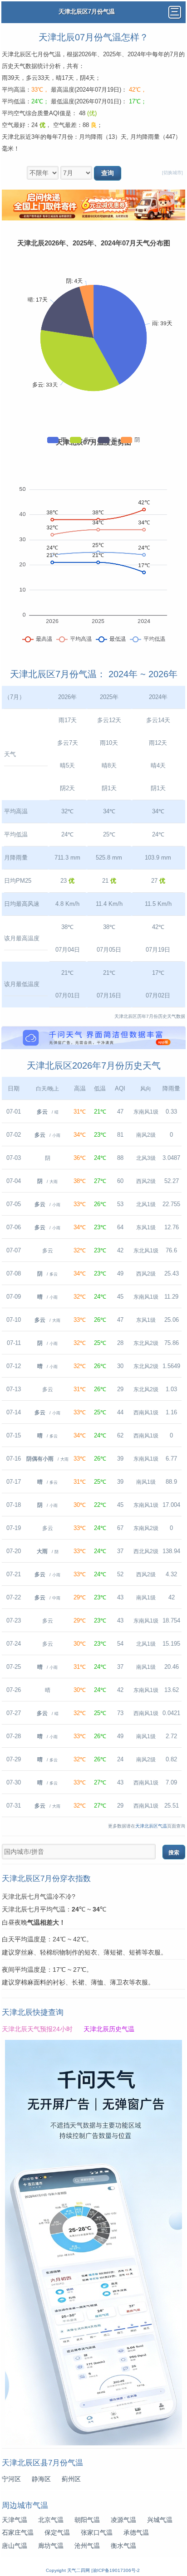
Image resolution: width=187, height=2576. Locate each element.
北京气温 (51, 2520)
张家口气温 (97, 2532)
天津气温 (15, 2520)
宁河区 (11, 2479)
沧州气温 (87, 2546)
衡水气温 (123, 2546)
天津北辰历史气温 (109, 2029)
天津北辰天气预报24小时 (37, 2029)
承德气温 (136, 2532)
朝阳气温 (87, 2520)
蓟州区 (71, 2479)
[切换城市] (172, 173)
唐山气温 (15, 2546)
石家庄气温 (18, 2532)
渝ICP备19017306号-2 (116, 2570)
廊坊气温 (51, 2546)
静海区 (41, 2479)
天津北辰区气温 (151, 1826)
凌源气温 (123, 2520)
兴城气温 (160, 2520)
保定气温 (57, 2532)
